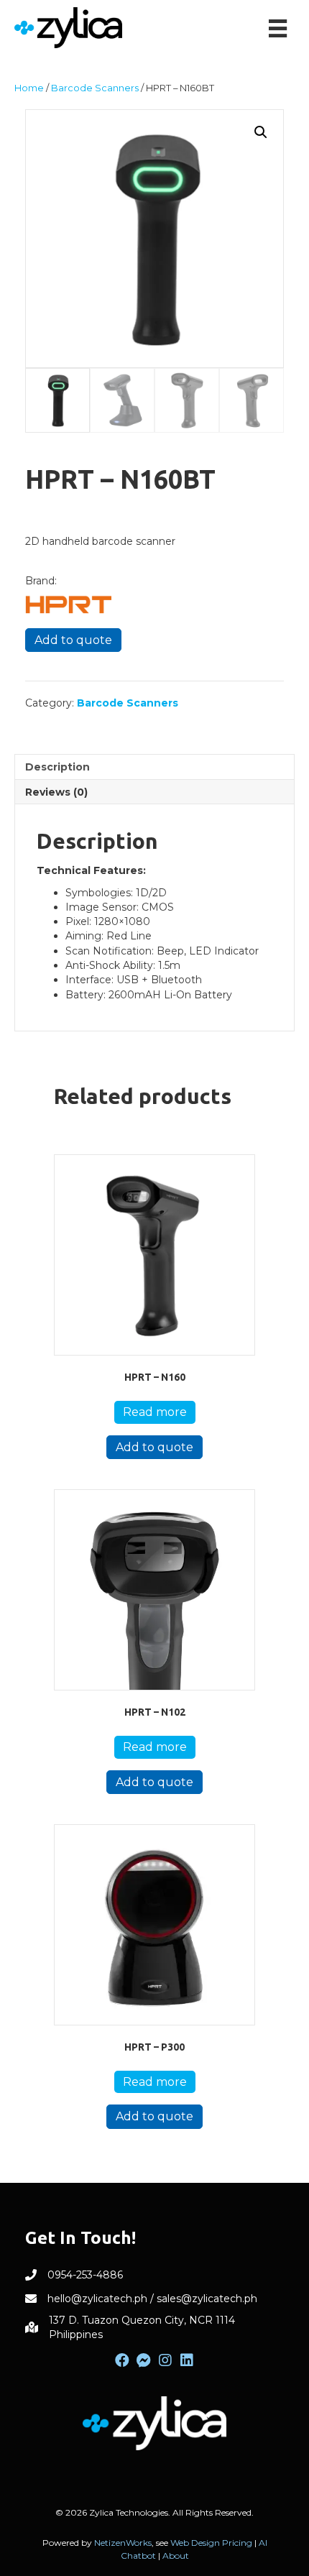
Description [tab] (57, 767)
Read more (155, 1412)
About (176, 2556)
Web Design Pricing (211, 2543)
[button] (261, 132)
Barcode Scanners (95, 88)
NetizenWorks (123, 2543)
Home (29, 88)
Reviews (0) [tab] (56, 792)
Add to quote (73, 640)
